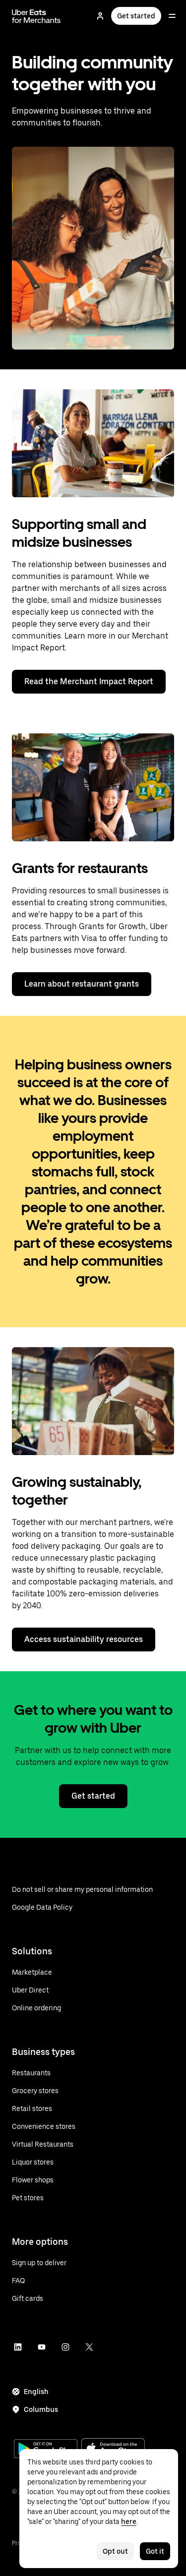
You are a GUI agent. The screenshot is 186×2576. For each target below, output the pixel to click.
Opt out (115, 2551)
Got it (155, 2551)
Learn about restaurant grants (82, 984)
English (36, 2392)
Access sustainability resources (84, 1639)
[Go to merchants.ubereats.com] (36, 16)
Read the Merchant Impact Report (89, 681)
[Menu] (172, 16)
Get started (136, 16)
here (129, 2521)
